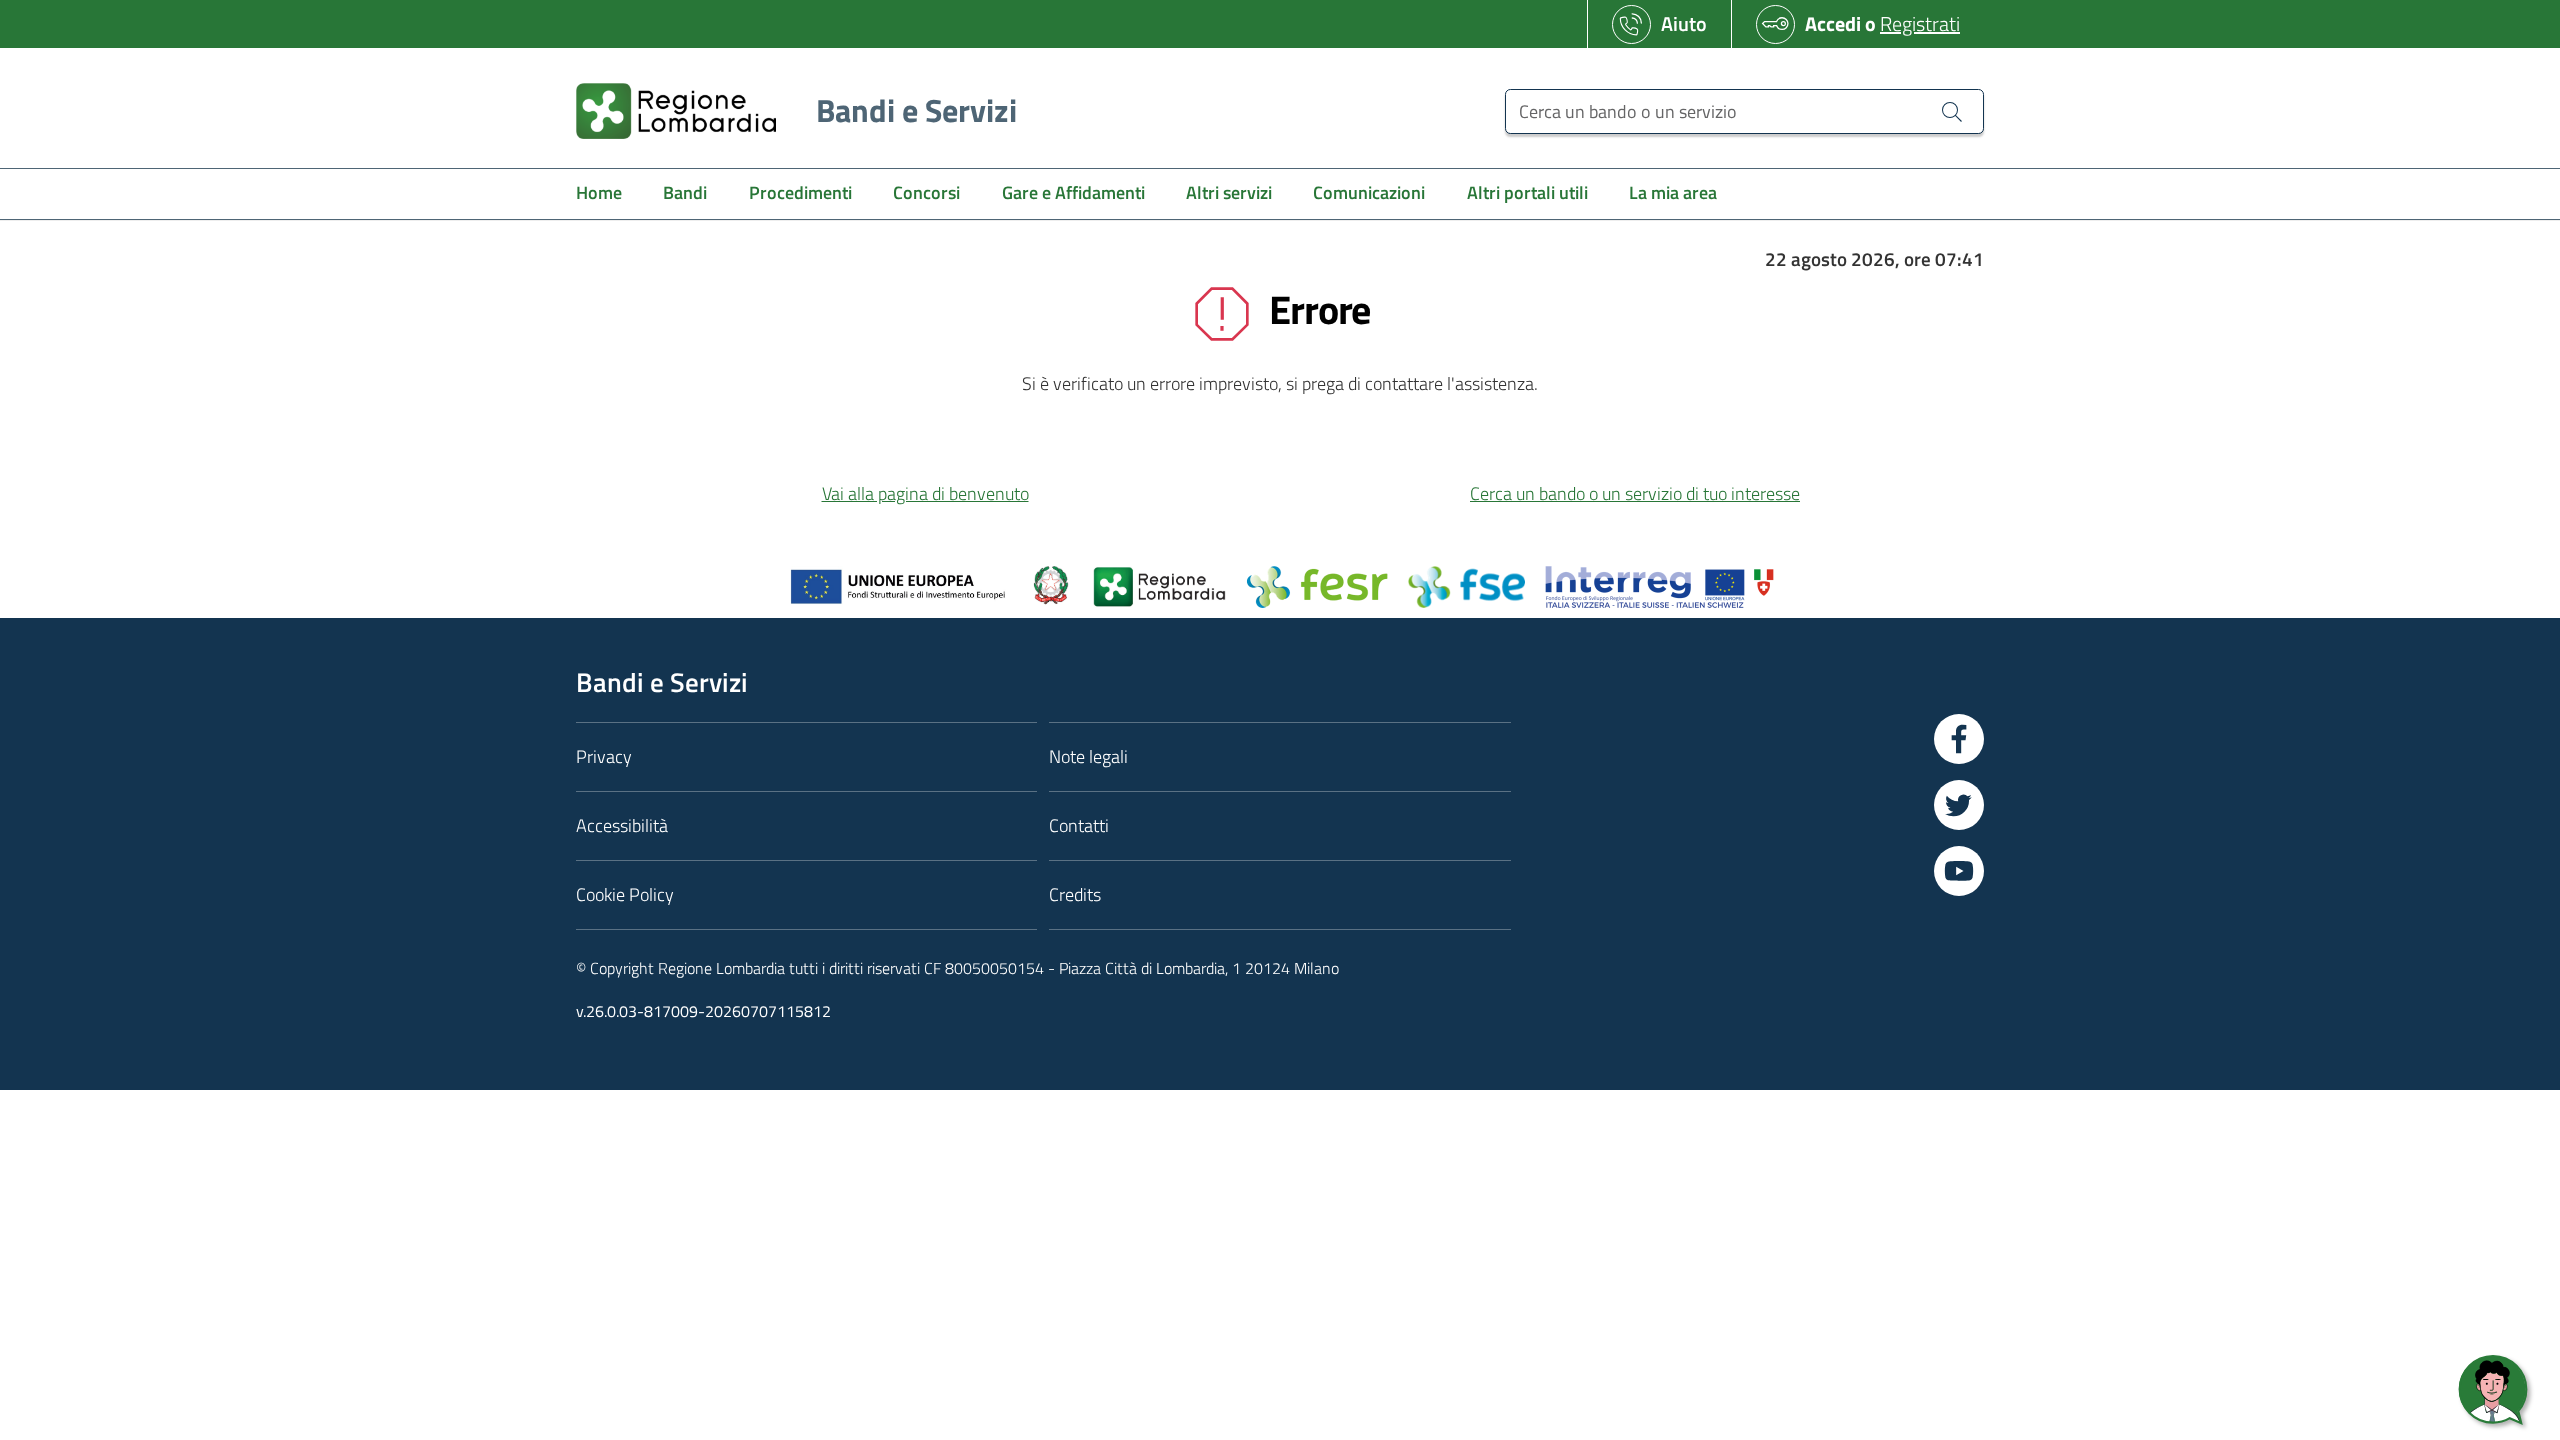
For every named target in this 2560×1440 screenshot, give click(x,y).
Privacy (604, 756)
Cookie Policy (625, 894)
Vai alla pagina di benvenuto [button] (925, 493)
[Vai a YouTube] (1959, 871)
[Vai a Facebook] (1959, 739)
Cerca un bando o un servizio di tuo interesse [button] (1635, 493)
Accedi (1833, 23)
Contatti (1079, 825)
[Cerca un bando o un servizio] (1952, 111)
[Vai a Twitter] (1959, 805)
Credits (1075, 894)
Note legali (1088, 756)
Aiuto (1684, 23)
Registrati (1920, 23)
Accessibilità (622, 825)
